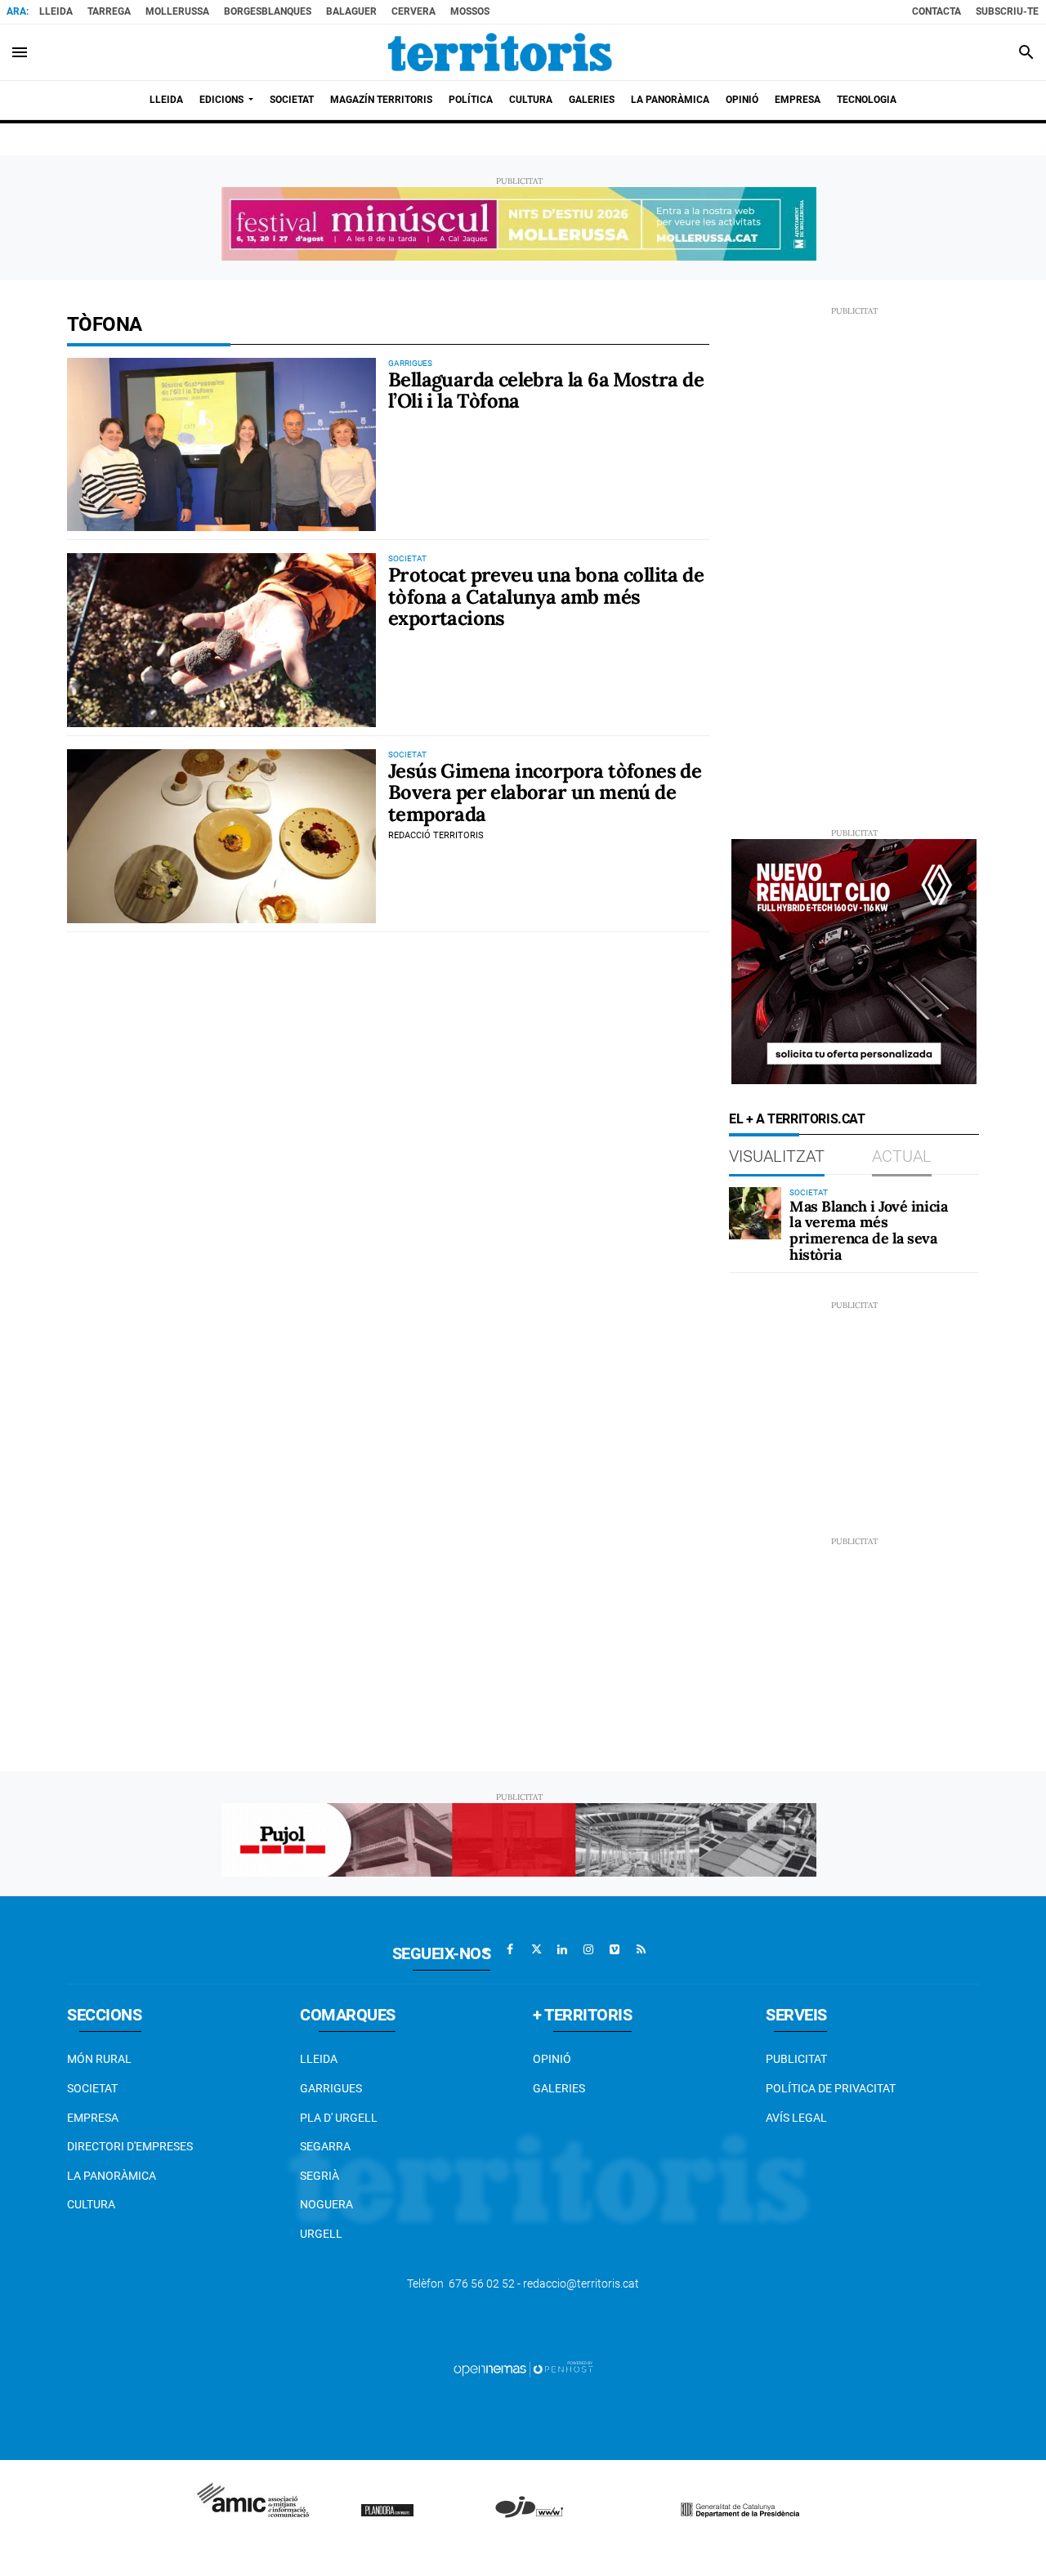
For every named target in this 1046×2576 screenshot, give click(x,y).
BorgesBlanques (268, 11)
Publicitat (796, 2059)
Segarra (325, 2146)
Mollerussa (177, 11)
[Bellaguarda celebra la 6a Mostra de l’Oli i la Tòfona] (221, 445)
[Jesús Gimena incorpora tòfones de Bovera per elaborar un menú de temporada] (221, 836)
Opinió (552, 2059)
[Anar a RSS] (641, 1949)
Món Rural (99, 2059)
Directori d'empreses (130, 2146)
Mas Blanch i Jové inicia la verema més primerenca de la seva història (868, 1230)
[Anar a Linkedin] (562, 1949)
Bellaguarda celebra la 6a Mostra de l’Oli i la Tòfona (546, 390)
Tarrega (109, 11)
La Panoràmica (112, 2176)
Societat (92, 2088)
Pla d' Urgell (339, 2118)
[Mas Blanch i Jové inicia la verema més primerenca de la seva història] (755, 1213)
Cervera (413, 11)
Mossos (470, 11)
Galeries (559, 2088)
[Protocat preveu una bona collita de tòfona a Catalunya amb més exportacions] (221, 640)
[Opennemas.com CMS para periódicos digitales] (523, 2368)
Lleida (56, 11)
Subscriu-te (1007, 11)
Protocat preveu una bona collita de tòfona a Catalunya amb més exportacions (546, 596)
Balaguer (351, 11)
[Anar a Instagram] (588, 1949)
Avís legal (796, 2118)
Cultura (91, 2204)
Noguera (326, 2204)
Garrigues (331, 2088)
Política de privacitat (831, 2088)
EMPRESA (93, 2118)
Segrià (320, 2176)
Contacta (936, 11)
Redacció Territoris (436, 835)
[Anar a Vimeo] (615, 1949)
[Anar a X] (536, 1949)
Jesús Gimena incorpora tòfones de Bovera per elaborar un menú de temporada (545, 792)
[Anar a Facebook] (510, 1949)
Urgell (321, 2234)
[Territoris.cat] (500, 52)
